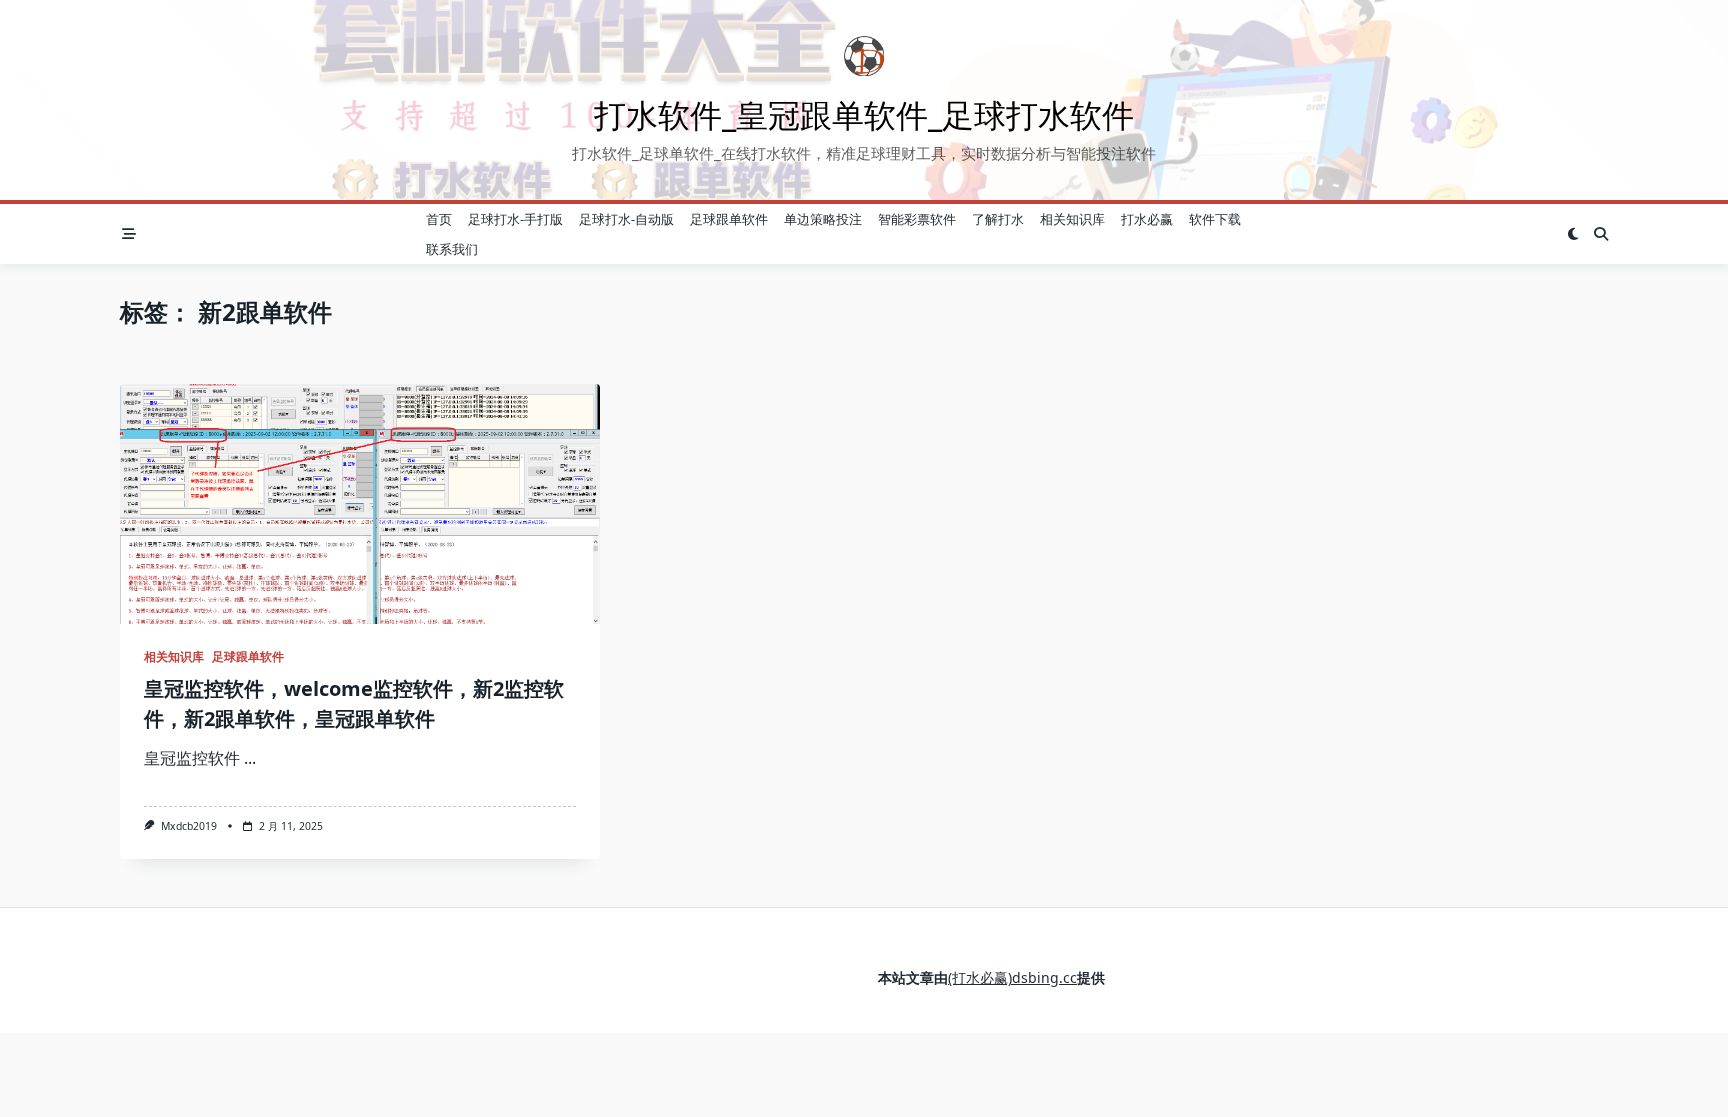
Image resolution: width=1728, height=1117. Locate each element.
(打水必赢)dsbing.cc (1012, 977)
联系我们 (452, 249)
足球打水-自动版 (626, 219)
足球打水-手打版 (515, 219)
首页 (439, 219)
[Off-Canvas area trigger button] (129, 234)
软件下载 (1215, 219)
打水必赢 (1147, 219)
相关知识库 (1072, 219)
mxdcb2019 (189, 826)
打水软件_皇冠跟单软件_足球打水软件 (864, 114)
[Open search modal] (1601, 234)
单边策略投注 (823, 219)
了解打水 (998, 219)
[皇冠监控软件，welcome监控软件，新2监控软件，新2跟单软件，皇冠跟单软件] (360, 504)
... (250, 758)
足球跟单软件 (729, 219)
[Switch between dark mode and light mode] (1573, 234)
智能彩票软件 (917, 219)
